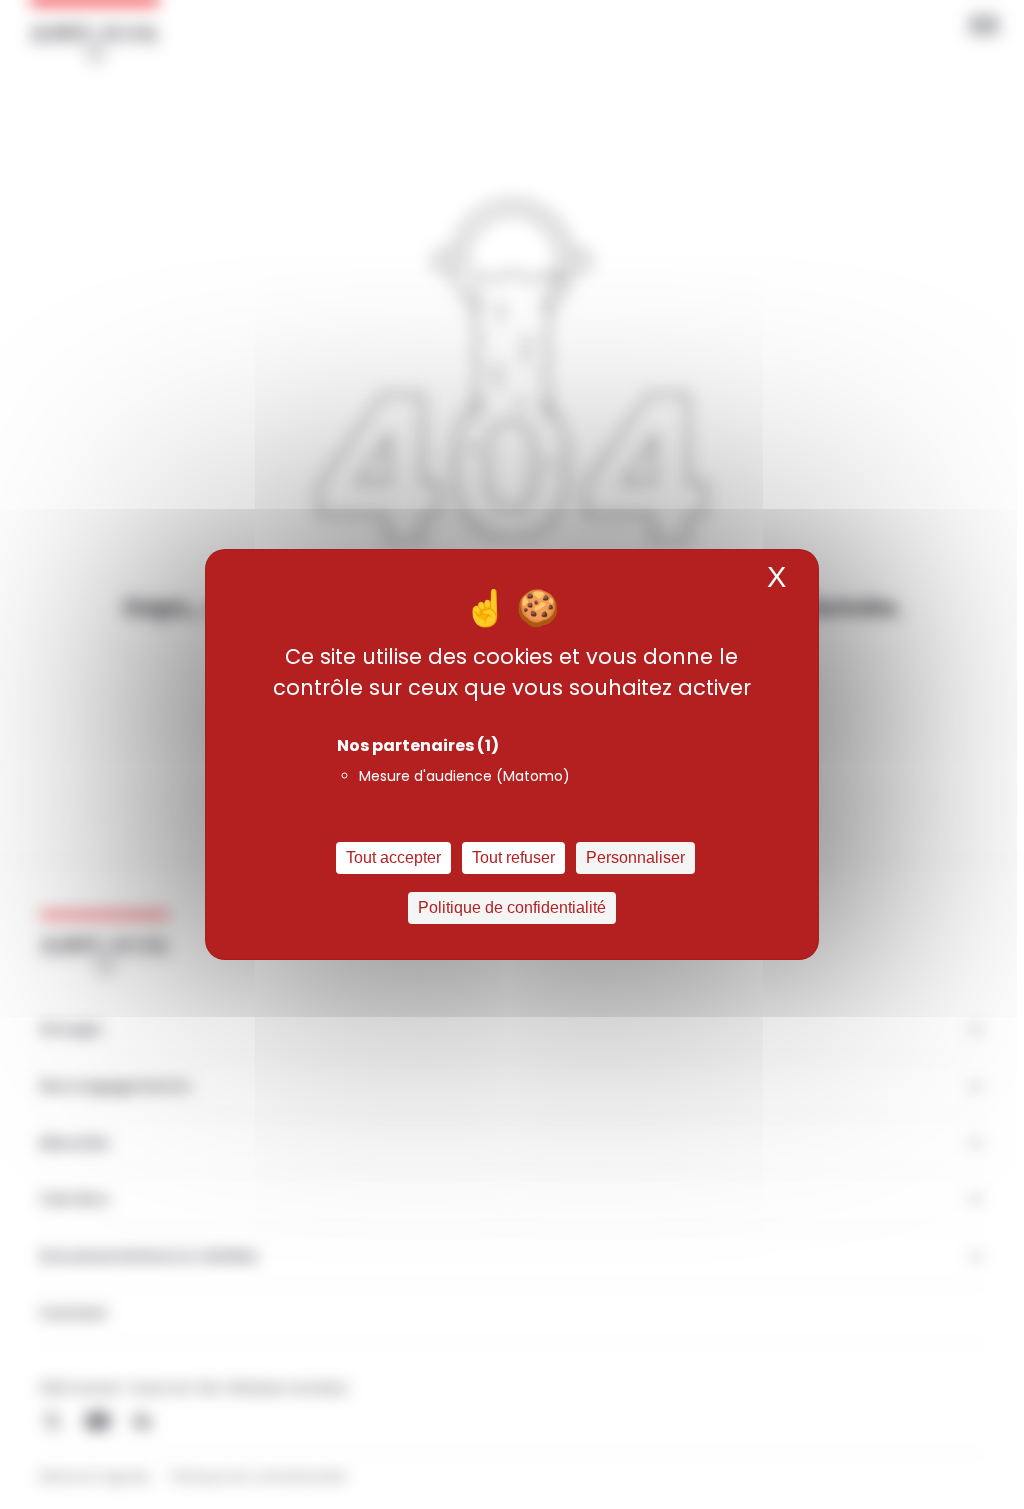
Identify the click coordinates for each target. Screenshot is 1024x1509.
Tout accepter (393, 857)
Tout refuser (513, 857)
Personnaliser (635, 857)
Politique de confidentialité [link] (512, 907)
